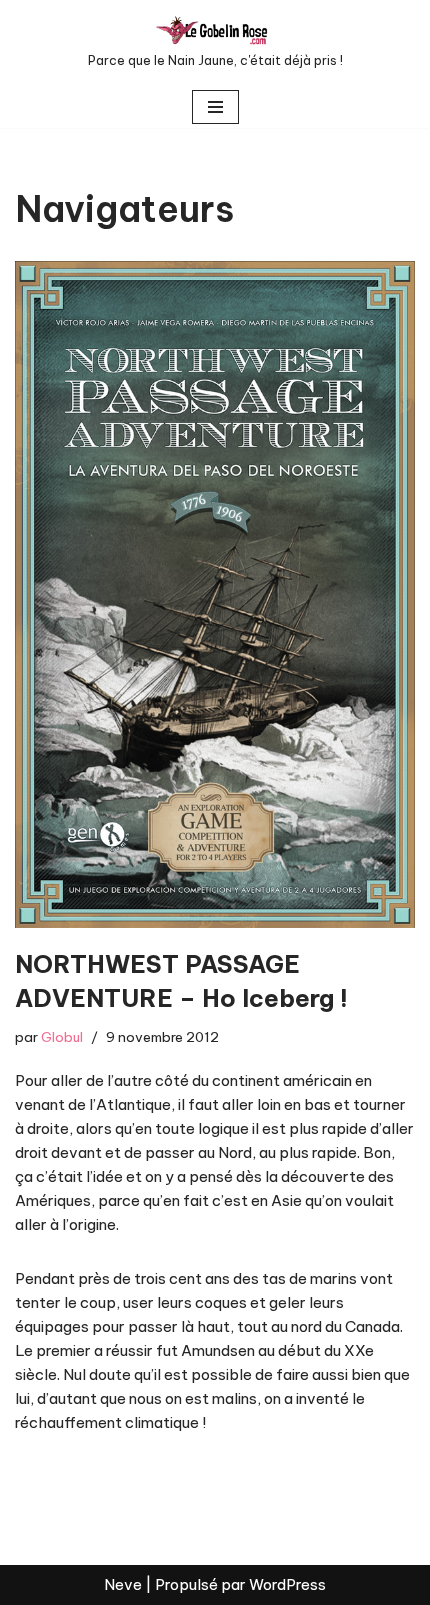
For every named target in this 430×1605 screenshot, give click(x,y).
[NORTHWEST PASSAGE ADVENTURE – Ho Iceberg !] (215, 594)
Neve (123, 1584)
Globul (62, 1037)
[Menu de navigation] (215, 107)
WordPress (287, 1584)
